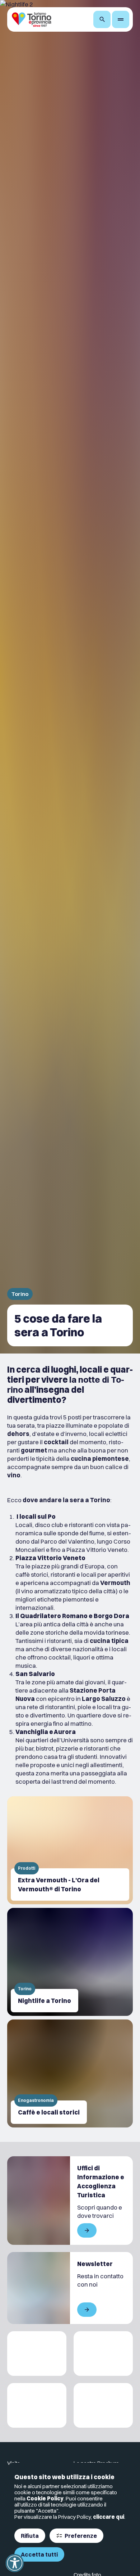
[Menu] (121, 19)
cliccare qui (109, 2517)
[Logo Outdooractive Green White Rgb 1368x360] (103, 2405)
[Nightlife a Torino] (70, 1962)
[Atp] (37, 2354)
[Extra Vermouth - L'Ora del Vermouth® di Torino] (70, 1850)
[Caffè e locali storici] (70, 2073)
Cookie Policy (45, 2498)
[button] (15, 2563)
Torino (20, 1294)
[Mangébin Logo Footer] (103, 2354)
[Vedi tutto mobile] (87, 2230)
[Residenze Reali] (37, 2405)
